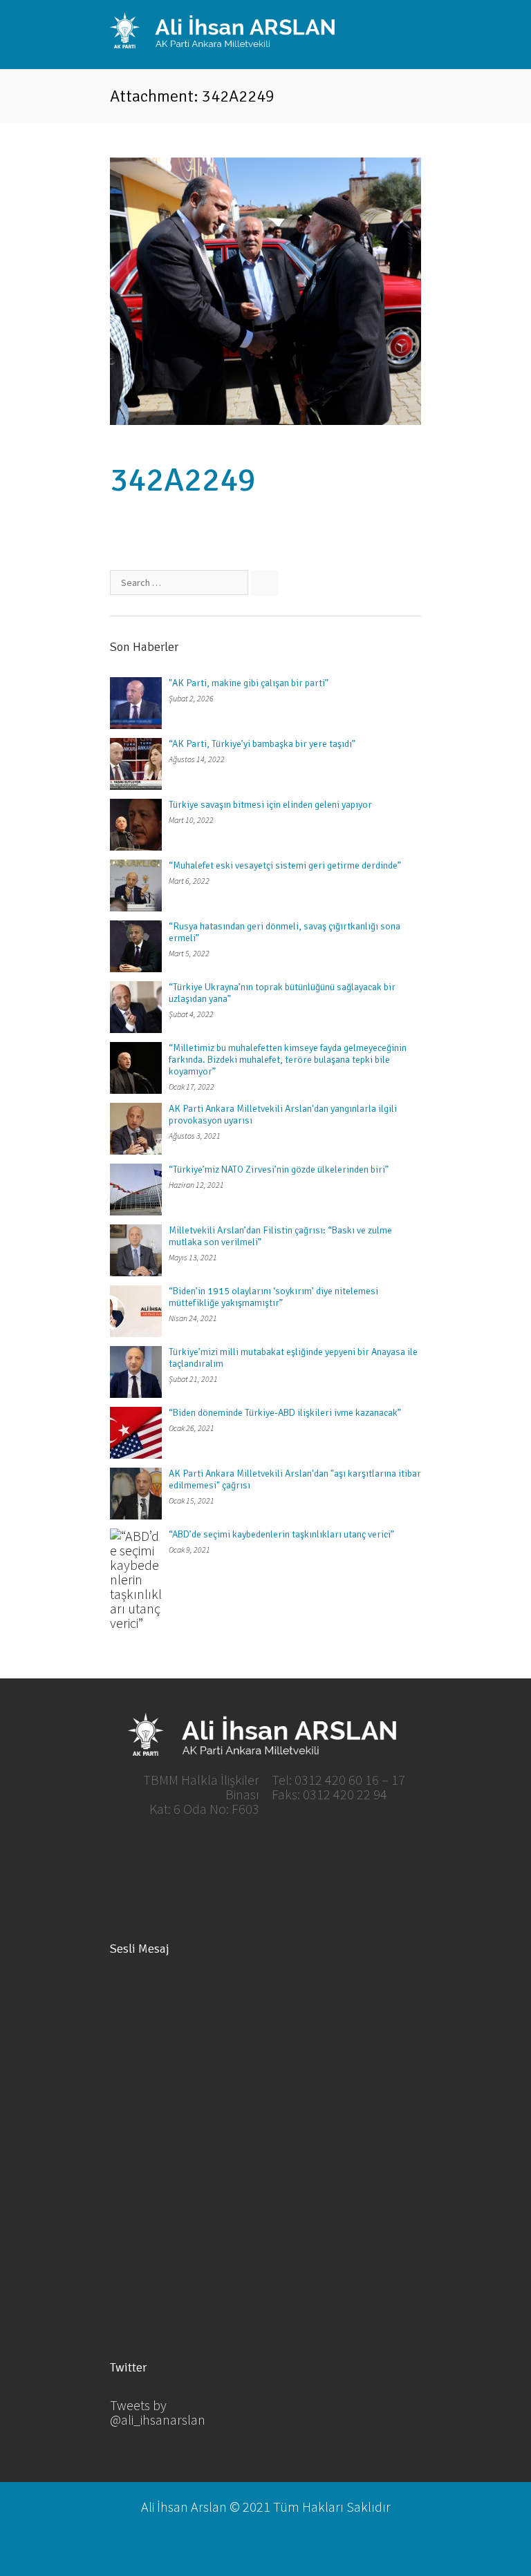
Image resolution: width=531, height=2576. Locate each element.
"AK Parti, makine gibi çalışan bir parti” (249, 683)
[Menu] (411, 33)
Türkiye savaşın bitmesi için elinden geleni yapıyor (270, 805)
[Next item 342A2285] (343, 291)
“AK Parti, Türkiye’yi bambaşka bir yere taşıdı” (262, 744)
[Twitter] (242, 1853)
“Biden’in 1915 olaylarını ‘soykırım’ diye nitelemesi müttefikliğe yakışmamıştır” (273, 1297)
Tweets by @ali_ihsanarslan (158, 2412)
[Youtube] (289, 1853)
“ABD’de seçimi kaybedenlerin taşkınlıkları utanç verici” (281, 1534)
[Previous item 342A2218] (188, 291)
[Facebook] (195, 1853)
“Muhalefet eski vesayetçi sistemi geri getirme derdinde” (285, 865)
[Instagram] (336, 1853)
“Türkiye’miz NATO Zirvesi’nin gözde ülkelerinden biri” (279, 1169)
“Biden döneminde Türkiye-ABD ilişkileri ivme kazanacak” (285, 1413)
